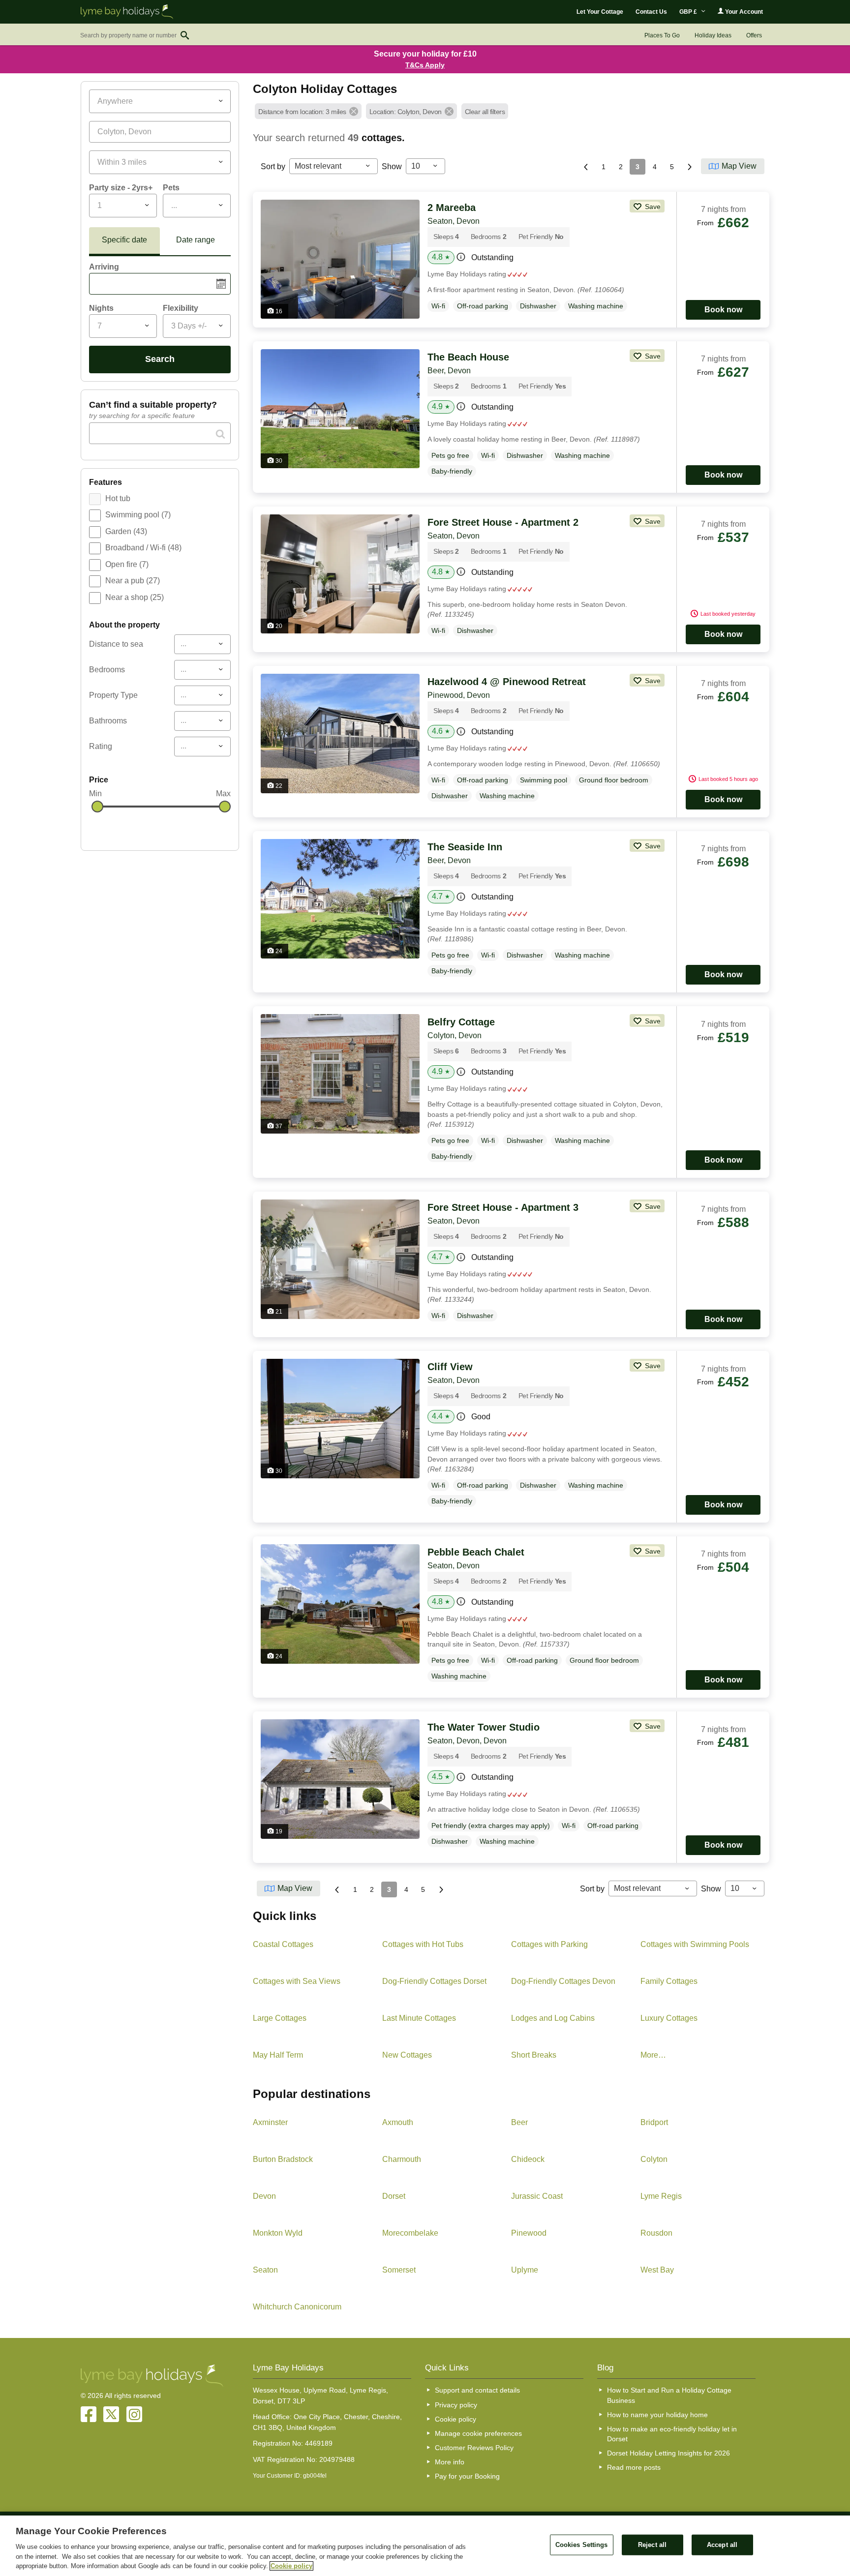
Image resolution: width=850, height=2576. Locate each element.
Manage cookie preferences (478, 2433)
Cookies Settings (582, 2545)
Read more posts (634, 2467)
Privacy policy (456, 2405)
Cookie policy (455, 2419)
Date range (196, 240)
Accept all (722, 2545)
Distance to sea (116, 644)
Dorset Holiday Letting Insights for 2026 (668, 2453)
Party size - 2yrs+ (121, 188)
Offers (754, 35)
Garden (126, 531)
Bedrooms (107, 670)
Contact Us (651, 12)
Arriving (104, 267)
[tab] (124, 241)
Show (392, 166)
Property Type (113, 695)
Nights (101, 308)
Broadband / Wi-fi (143, 548)
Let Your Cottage (600, 12)
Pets (171, 188)
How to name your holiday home (657, 2415)
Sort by (273, 166)
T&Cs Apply (425, 65)
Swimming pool (138, 515)
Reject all (652, 2545)
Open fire (127, 564)
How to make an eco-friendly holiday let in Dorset (672, 2434)
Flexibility (181, 308)
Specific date (124, 240)
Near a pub (133, 581)
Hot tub (118, 498)
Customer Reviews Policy (474, 2448)
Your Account (743, 12)
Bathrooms (108, 721)
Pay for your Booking (467, 2476)
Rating (101, 746)
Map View (739, 166)
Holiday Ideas (713, 35)
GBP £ (689, 12)
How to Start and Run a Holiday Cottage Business (669, 2395)
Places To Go (662, 35)
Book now (723, 310)
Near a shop (135, 597)
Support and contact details (477, 2390)
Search (160, 359)
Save (652, 207)
